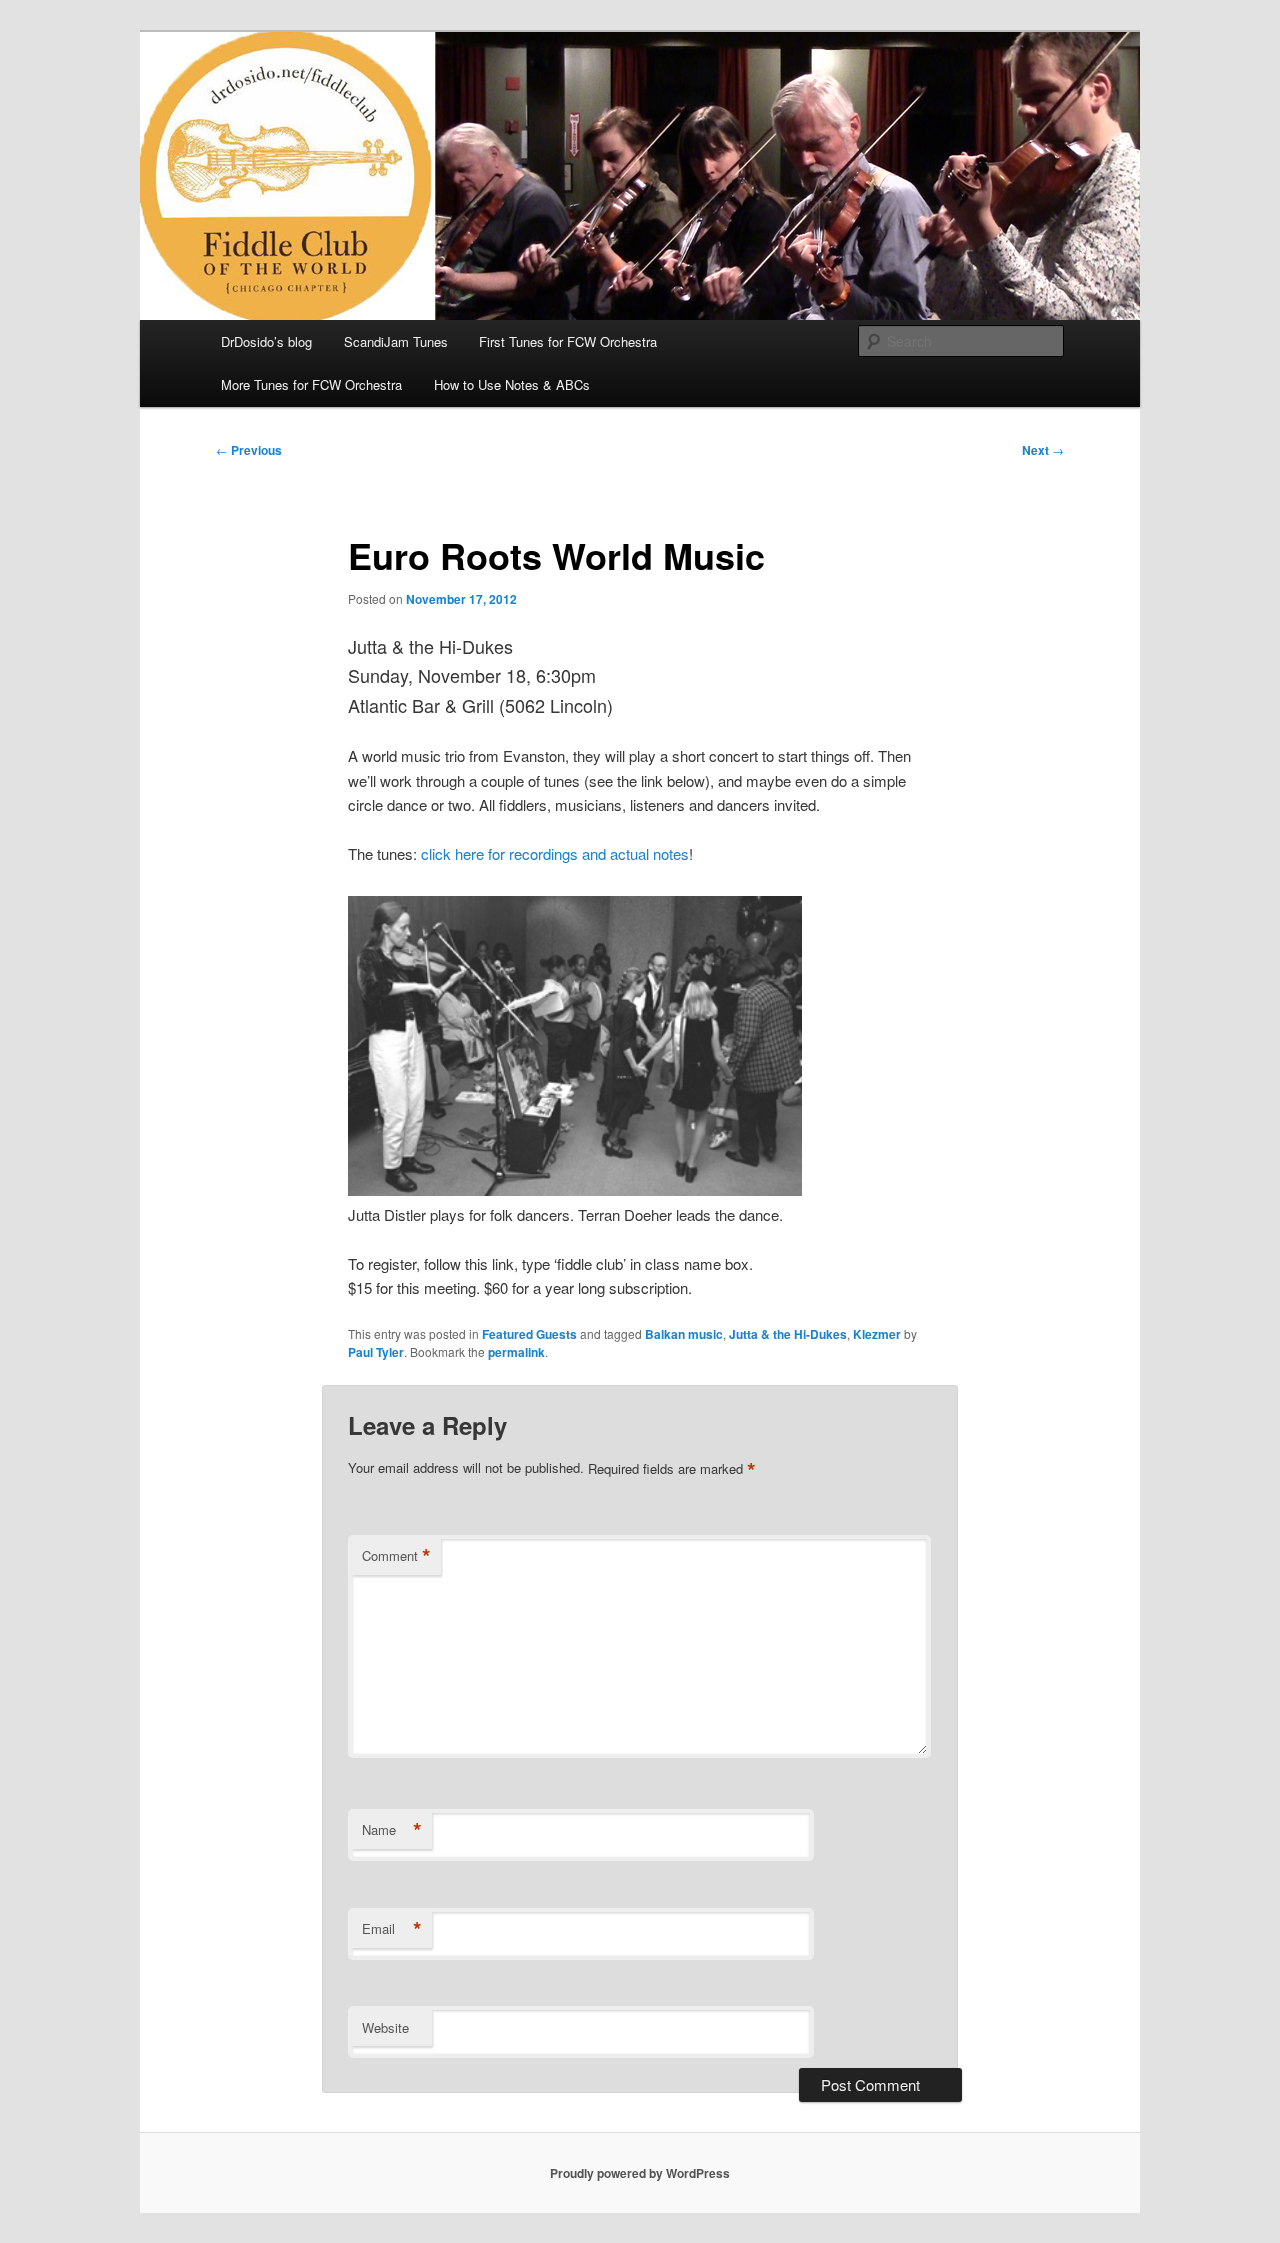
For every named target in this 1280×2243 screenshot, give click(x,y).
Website (385, 2027)
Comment (396, 1556)
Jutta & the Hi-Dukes (788, 1334)
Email (392, 1929)
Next (1043, 450)
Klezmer (877, 1334)
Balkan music (684, 1334)
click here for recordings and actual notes (555, 853)
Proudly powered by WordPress (640, 2173)
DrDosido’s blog (266, 341)
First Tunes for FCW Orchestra (568, 341)
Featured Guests (529, 1334)
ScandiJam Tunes (396, 341)
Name (392, 1830)
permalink (516, 1352)
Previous (249, 450)
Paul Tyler (376, 1352)
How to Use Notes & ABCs (512, 384)
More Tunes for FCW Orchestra (311, 384)
